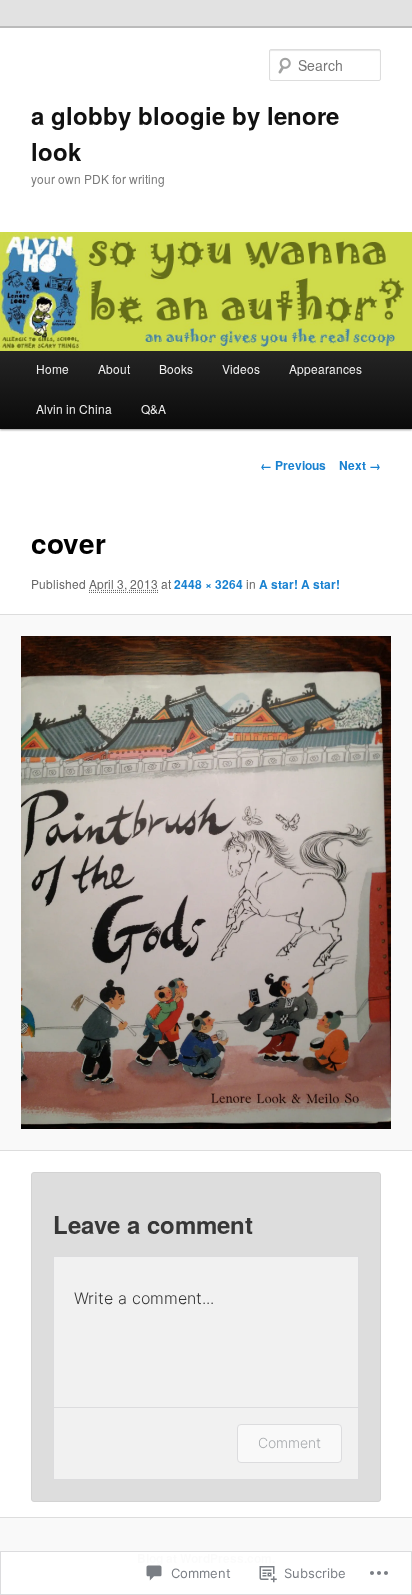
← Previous (293, 465)
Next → (360, 465)
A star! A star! (299, 584)
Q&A (153, 408)
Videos (241, 368)
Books (176, 368)
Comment (289, 1442)
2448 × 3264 (208, 584)
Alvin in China (74, 408)
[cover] (205, 882)
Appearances (325, 368)
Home (52, 368)
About (114, 368)
